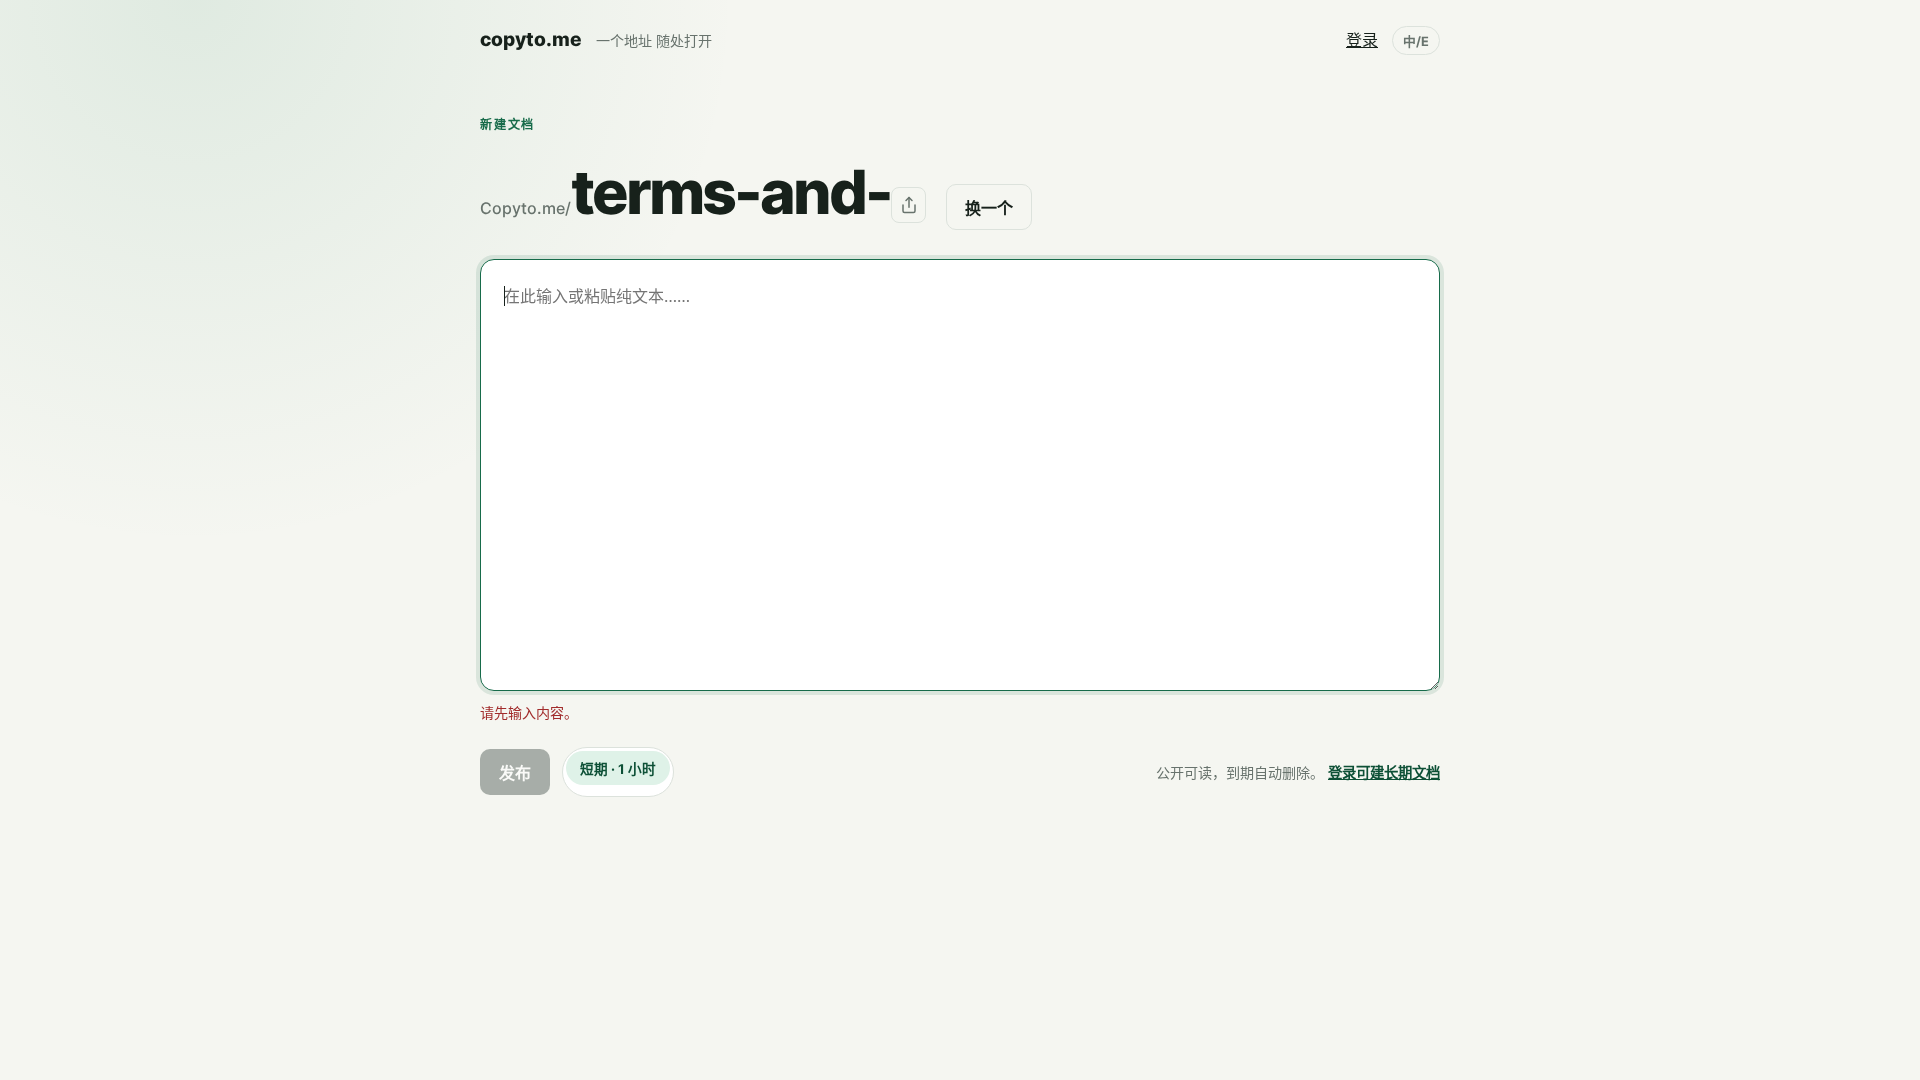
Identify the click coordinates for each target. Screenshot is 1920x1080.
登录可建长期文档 (1384, 772)
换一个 (989, 208)
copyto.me (531, 39)
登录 (1362, 40)
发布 (515, 773)
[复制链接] (908, 204)
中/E (1416, 41)
